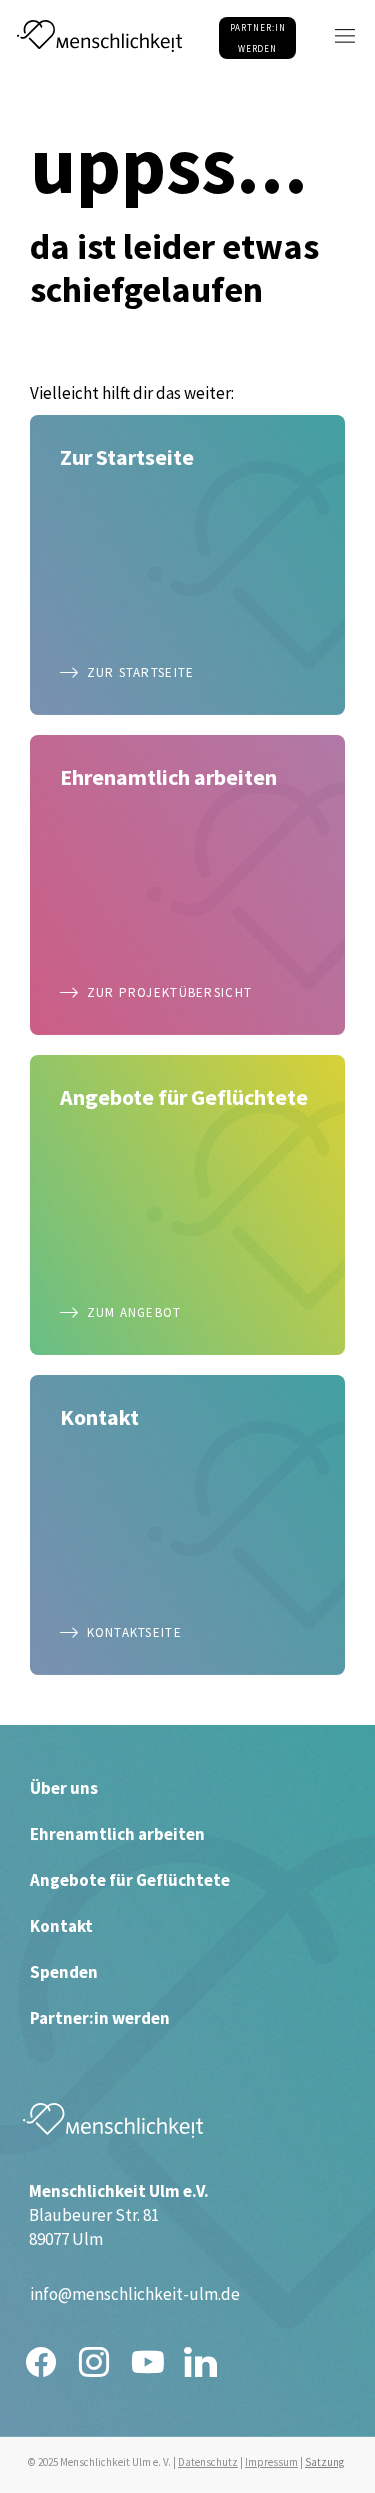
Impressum (271, 2462)
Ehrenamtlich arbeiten (117, 1834)
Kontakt (61, 1926)
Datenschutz (208, 2462)
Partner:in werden (100, 2018)
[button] (345, 36)
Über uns (64, 1788)
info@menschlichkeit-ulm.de (135, 2294)
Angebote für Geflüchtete (130, 1880)
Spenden (64, 1972)
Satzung (324, 2462)
